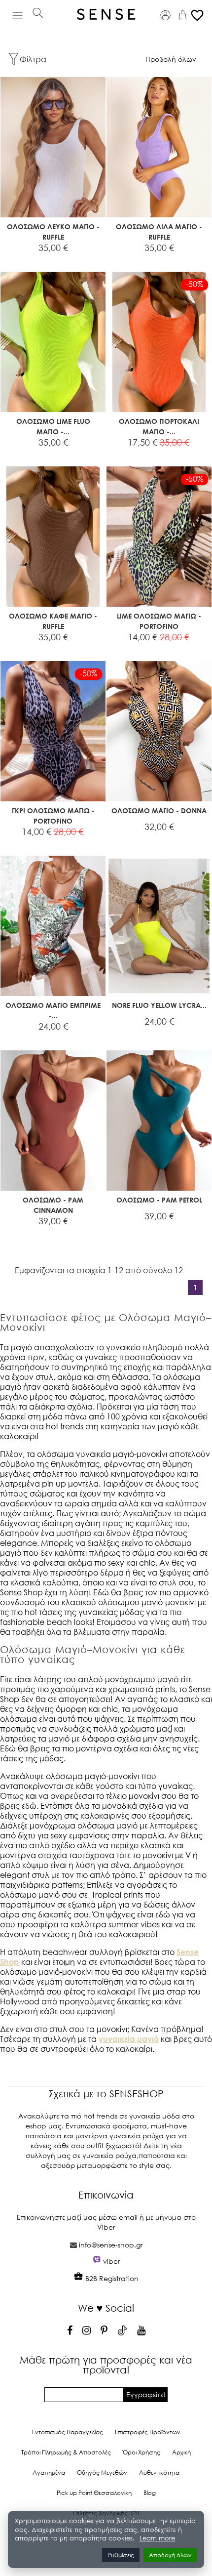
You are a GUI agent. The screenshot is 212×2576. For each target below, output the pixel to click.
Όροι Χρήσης (141, 2452)
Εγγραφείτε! (146, 2394)
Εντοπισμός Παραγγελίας (68, 2432)
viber (111, 2261)
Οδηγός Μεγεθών (102, 2472)
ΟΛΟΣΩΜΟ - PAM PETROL (159, 1200)
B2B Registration (111, 2278)
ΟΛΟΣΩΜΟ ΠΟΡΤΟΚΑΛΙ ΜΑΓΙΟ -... (159, 426)
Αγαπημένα (49, 2472)
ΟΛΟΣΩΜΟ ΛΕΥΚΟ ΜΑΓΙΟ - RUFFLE (53, 232)
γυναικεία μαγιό (129, 2039)
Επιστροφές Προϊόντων (148, 2432)
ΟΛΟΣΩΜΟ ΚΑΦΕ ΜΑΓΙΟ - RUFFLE (53, 621)
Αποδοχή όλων (170, 2555)
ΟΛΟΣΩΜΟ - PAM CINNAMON (53, 1205)
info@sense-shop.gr (111, 2245)
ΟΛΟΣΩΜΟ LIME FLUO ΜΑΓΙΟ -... (53, 426)
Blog (150, 2493)
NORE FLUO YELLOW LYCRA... (159, 1005)
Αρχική (181, 2452)
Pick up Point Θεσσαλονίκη (94, 2493)
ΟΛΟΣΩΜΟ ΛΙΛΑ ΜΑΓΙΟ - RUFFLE (159, 232)
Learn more (157, 2538)
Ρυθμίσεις (121, 2555)
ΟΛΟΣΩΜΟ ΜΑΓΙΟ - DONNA (159, 810)
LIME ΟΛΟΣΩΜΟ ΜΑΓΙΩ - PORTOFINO (159, 621)
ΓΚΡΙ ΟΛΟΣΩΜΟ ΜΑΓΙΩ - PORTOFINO (53, 816)
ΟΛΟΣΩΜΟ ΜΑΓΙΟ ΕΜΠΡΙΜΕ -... (53, 1010)
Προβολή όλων (171, 59)
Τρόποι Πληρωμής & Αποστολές (66, 2452)
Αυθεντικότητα (159, 2472)
